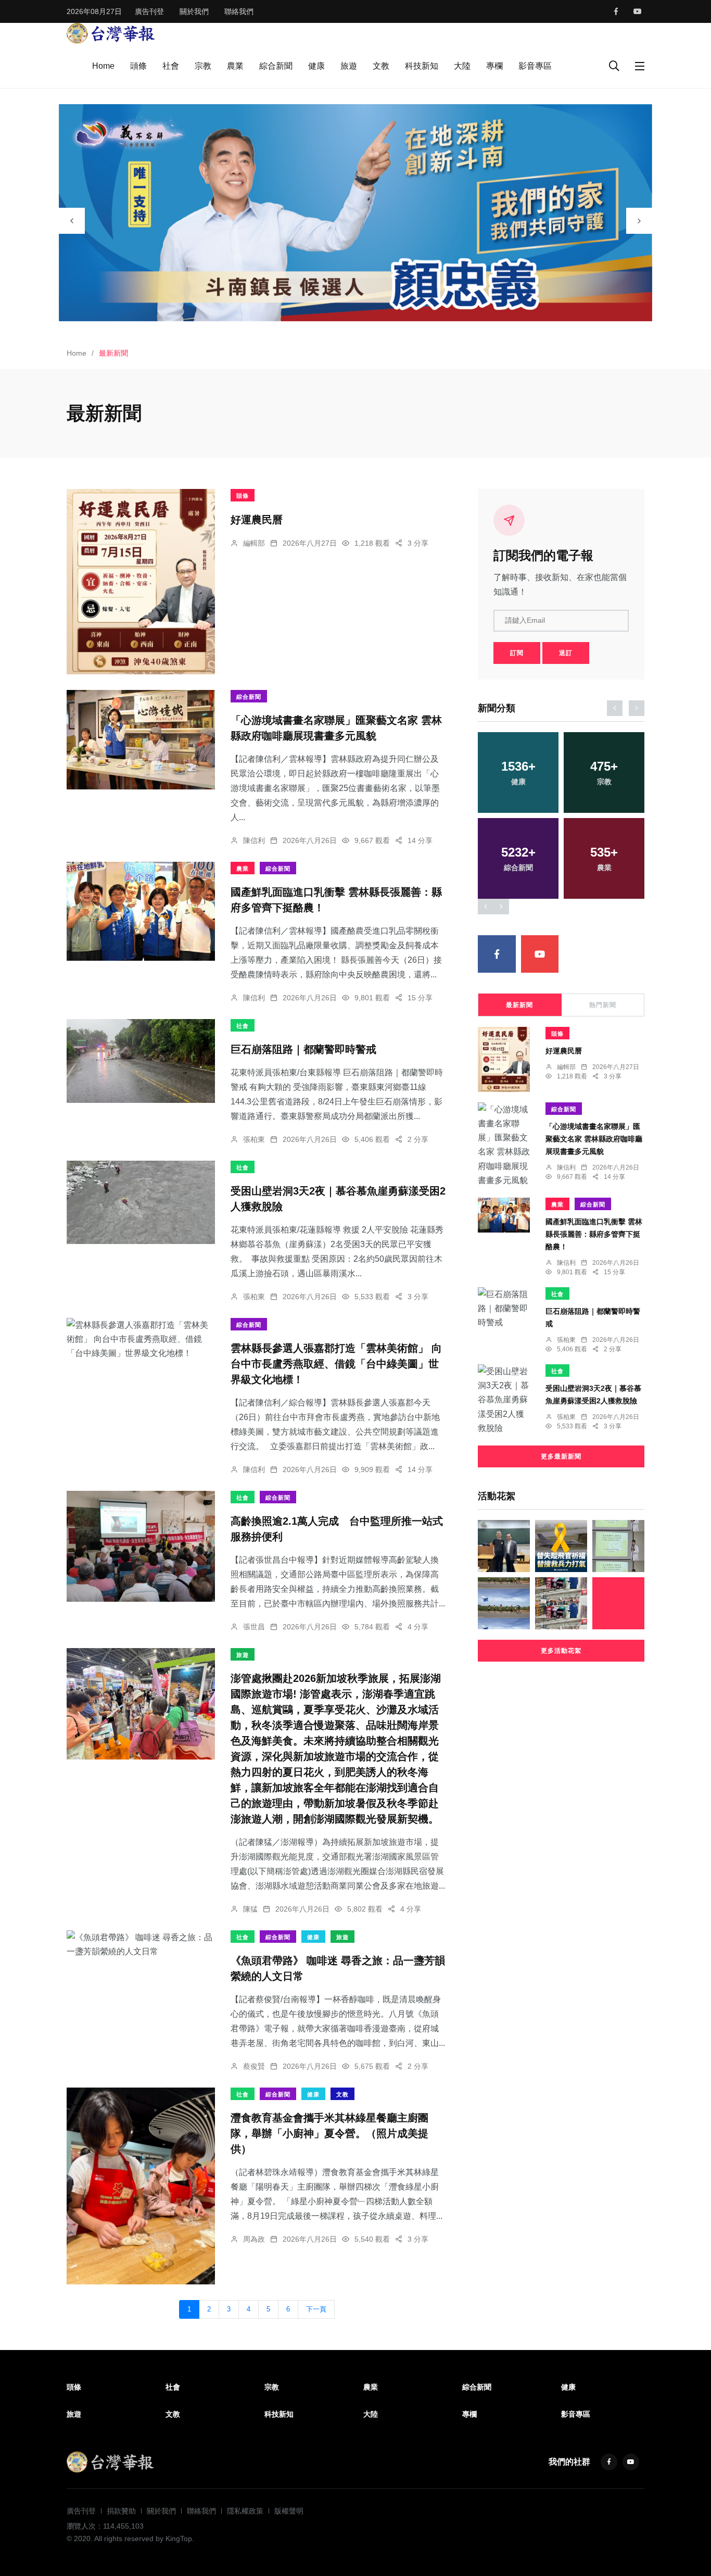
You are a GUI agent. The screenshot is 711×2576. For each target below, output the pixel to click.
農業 (235, 66)
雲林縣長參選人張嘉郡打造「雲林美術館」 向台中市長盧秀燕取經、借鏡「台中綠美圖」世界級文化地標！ (336, 1364)
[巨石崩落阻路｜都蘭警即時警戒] (141, 1061)
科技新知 (422, 66)
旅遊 (349, 66)
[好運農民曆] (141, 582)
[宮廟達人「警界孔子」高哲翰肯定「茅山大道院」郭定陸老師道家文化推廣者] (618, 1603)
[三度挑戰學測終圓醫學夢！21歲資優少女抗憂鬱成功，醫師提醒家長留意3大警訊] (618, 1546)
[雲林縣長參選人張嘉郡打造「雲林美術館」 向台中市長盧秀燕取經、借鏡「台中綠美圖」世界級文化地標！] (141, 1339)
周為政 (254, 2239)
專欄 (494, 66)
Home (103, 66)
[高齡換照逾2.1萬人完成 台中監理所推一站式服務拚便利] (141, 1547)
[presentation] (72, 221)
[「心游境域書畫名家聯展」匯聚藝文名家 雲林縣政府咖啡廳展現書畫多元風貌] (141, 740)
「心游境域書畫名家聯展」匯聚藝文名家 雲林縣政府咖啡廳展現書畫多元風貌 (594, 1139)
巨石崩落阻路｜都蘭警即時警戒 (303, 1050)
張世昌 (254, 1627)
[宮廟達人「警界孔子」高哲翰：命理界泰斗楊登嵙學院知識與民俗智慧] (504, 1546)
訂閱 (517, 653)
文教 (381, 66)
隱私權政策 (245, 2511)
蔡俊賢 (254, 2066)
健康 (316, 66)
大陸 (462, 66)
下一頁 (316, 2309)
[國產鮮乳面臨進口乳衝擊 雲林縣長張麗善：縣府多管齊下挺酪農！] (141, 911)
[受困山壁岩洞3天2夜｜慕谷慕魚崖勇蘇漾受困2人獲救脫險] (141, 1202)
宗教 (203, 66)
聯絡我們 (239, 11)
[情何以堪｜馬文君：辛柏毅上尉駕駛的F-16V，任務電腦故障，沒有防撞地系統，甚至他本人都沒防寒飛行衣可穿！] (561, 1546)
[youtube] (638, 11)
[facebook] (616, 11)
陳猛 (250, 1909)
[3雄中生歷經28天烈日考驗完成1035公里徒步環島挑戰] (504, 1603)
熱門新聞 (603, 1005)
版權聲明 (289, 2511)
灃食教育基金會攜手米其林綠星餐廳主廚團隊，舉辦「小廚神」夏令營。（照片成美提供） (329, 2134)
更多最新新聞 (561, 1456)
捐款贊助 (121, 2511)
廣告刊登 (149, 11)
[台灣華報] (111, 33)
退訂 (566, 653)
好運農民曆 (257, 520)
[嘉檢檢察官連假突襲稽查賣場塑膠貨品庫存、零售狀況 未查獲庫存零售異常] (561, 1603)
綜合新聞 (276, 66)
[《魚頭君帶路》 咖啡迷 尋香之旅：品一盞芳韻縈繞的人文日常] (141, 1944)
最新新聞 (519, 1005)
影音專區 (535, 66)
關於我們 (194, 11)
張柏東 (254, 1139)
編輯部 (254, 543)
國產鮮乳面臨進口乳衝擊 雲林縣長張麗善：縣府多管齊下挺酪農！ (594, 1234)
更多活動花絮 (561, 1651)
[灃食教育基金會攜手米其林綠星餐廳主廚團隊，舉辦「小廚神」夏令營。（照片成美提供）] (141, 2186)
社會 (171, 66)
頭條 (138, 66)
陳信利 (254, 840)
